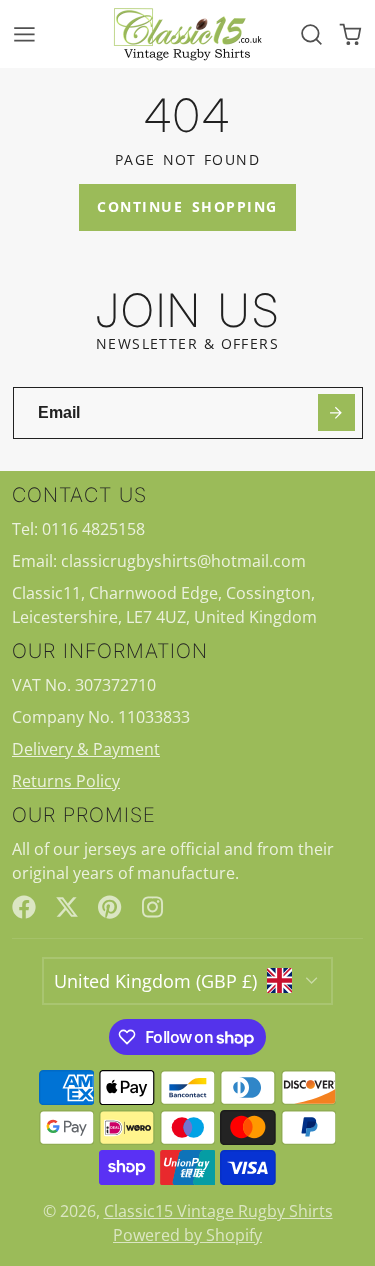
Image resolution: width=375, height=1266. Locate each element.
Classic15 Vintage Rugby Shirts (218, 1211)
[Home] (188, 34)
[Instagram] (154, 907)
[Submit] (336, 412)
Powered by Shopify (187, 1235)
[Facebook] (24, 907)
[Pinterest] (110, 907)
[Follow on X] (67, 907)
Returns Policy (66, 781)
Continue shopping (187, 206)
